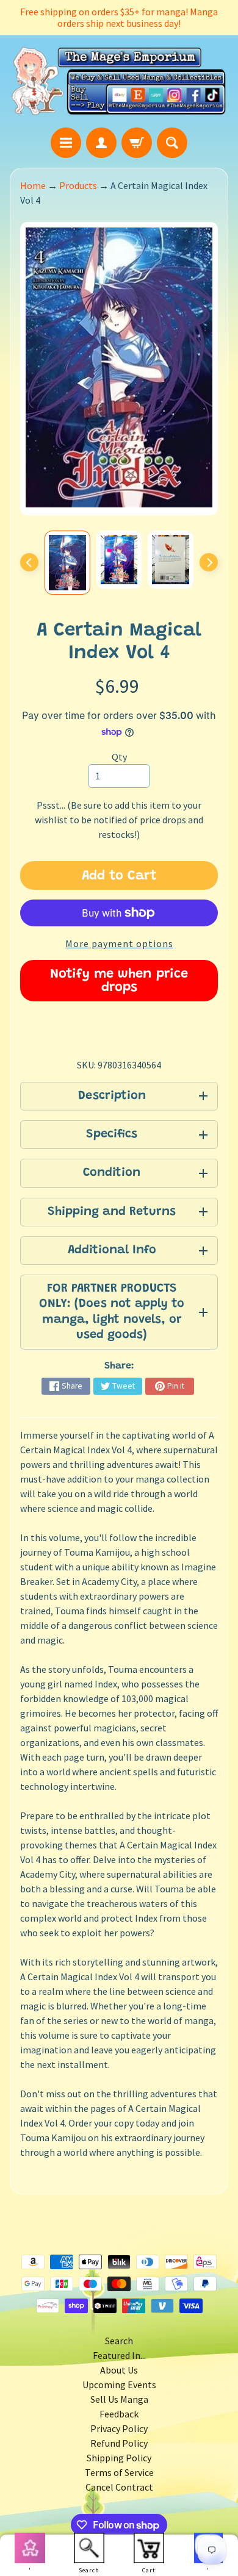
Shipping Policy (119, 2458)
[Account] (101, 143)
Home (33, 185)
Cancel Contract (119, 2487)
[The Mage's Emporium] (119, 81)
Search (119, 2341)
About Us (119, 2370)
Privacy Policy (119, 2428)
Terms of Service (119, 2472)
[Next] (209, 562)
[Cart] (137, 143)
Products (78, 185)
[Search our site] (172, 143)
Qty (119, 757)
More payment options (119, 943)
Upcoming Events (119, 2385)
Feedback (119, 2414)
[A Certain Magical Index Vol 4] (67, 563)
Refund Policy (119, 2443)
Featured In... (119, 2355)
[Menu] (66, 143)
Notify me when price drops (119, 981)
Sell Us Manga (119, 2399)
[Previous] (29, 562)
